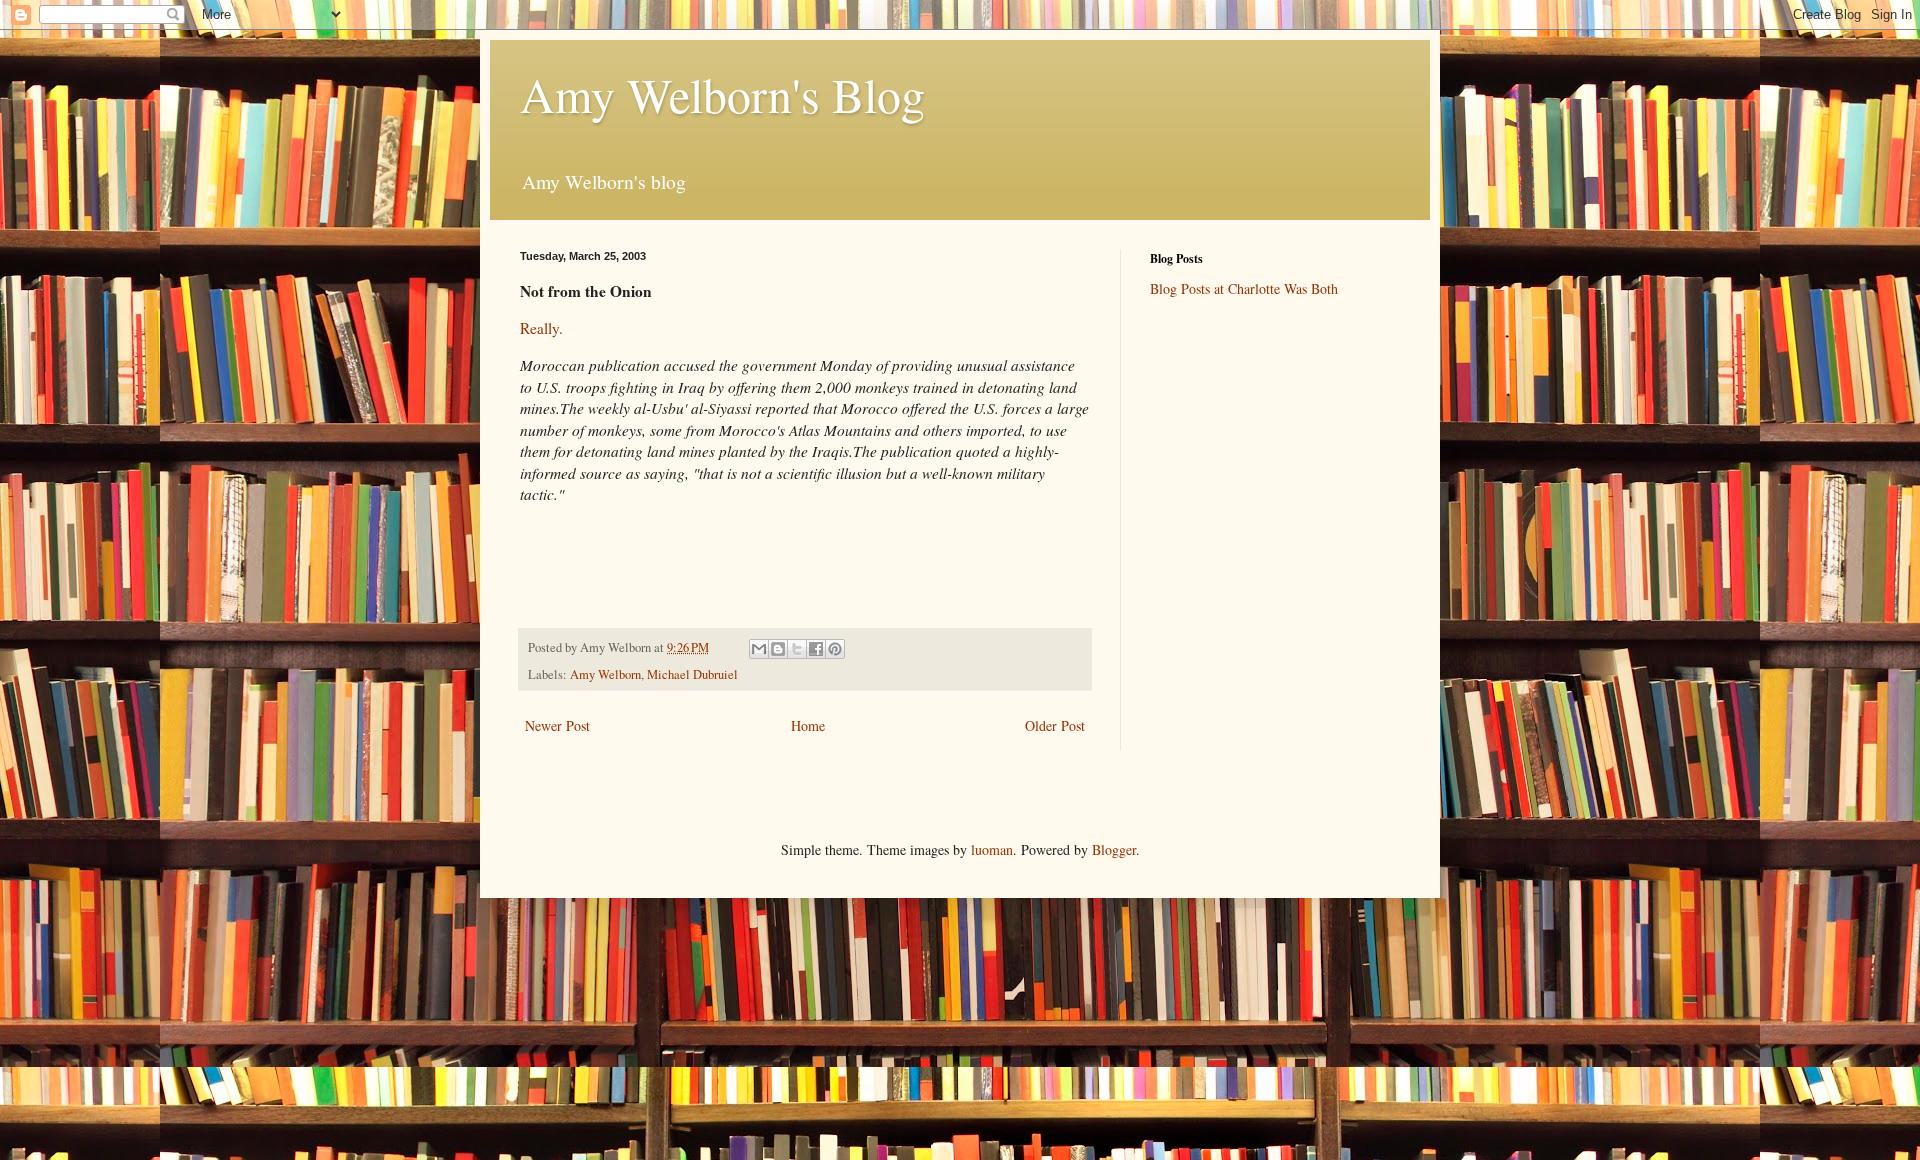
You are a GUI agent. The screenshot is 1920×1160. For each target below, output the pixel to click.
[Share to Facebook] (816, 649)
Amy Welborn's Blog (722, 94)
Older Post (1055, 725)
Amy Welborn (605, 674)
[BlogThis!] (778, 649)
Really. (541, 328)
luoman (992, 849)
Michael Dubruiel (692, 674)
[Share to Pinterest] (835, 649)
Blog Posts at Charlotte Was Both (1244, 288)
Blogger (1114, 849)
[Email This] (759, 649)
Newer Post (557, 725)
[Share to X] (797, 649)
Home (808, 725)
